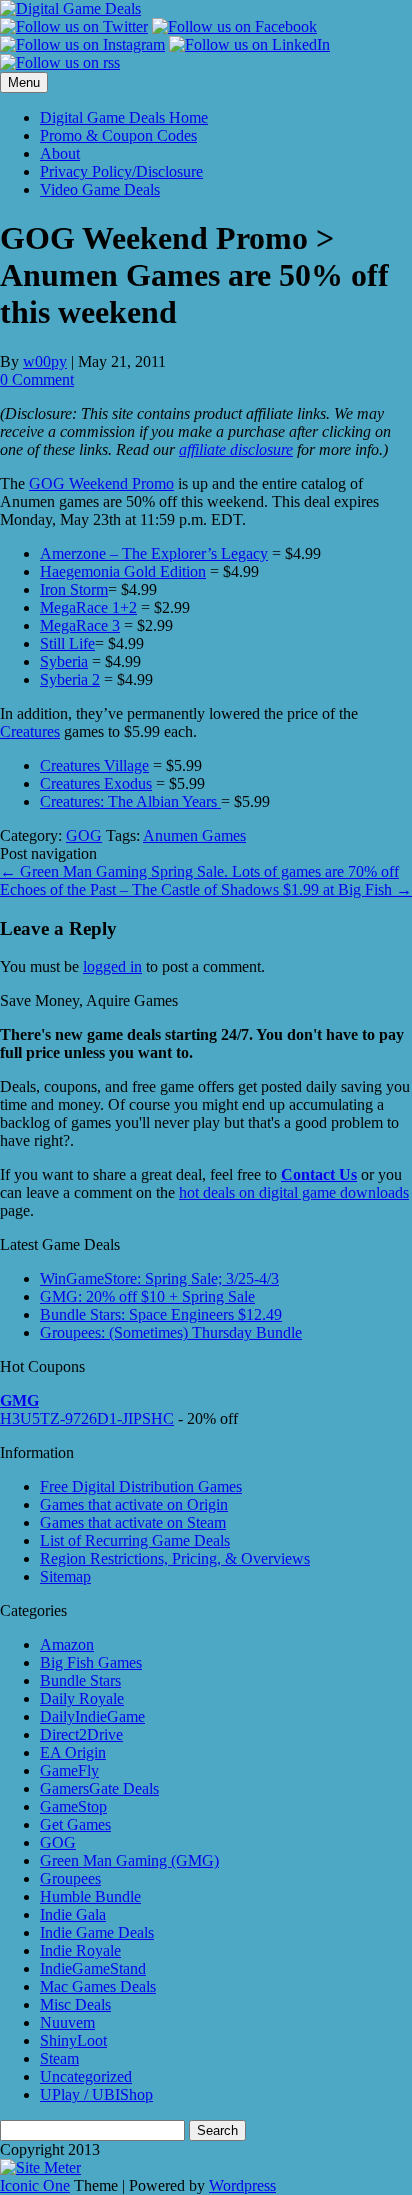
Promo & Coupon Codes (118, 135)
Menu (24, 82)
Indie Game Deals (97, 1932)
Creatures (30, 731)
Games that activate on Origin (134, 1504)
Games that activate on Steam (133, 1522)
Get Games (75, 1824)
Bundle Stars (80, 1680)
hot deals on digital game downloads (294, 1192)
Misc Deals (75, 2004)
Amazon (67, 1644)
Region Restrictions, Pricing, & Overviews (175, 1558)
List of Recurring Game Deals (135, 1540)
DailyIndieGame (92, 1716)
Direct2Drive (81, 1734)
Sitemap (65, 1576)
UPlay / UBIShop (96, 2094)
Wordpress (242, 2185)
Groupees (70, 1878)
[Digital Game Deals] (70, 8)
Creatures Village (94, 765)
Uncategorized (86, 2076)
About (60, 153)
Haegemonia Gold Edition (123, 571)
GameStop (73, 1806)
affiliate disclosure (236, 449)
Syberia (64, 661)
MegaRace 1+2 (88, 607)
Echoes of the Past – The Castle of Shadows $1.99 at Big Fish (206, 889)
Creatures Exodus (96, 783)
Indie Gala (73, 1914)
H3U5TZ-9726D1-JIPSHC (87, 1418)
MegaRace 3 (80, 625)
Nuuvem (67, 2022)
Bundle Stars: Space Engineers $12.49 (161, 1314)
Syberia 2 (70, 679)
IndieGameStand (93, 1968)
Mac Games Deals (98, 1986)
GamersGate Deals (99, 1788)
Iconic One (35, 2185)
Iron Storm (74, 589)
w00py (45, 361)
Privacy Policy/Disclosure (121, 171)
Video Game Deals (100, 189)
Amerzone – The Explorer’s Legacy (154, 553)
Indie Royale (80, 1950)
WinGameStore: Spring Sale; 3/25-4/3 (159, 1278)
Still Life (67, 643)
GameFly (69, 1770)
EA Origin (73, 1752)
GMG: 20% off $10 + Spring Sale (147, 1296)
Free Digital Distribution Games (141, 1486)
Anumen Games (194, 835)
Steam (59, 2058)
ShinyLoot (73, 2040)
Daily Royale (82, 1698)
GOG (84, 835)
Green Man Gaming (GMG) (129, 1860)
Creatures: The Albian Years (130, 801)
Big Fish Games (91, 1662)
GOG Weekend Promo (101, 483)
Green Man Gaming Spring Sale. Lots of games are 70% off (199, 871)
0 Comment (37, 379)
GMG (19, 1400)
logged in (112, 966)
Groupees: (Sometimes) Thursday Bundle (171, 1332)
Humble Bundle (90, 1896)
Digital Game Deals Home (124, 117)
